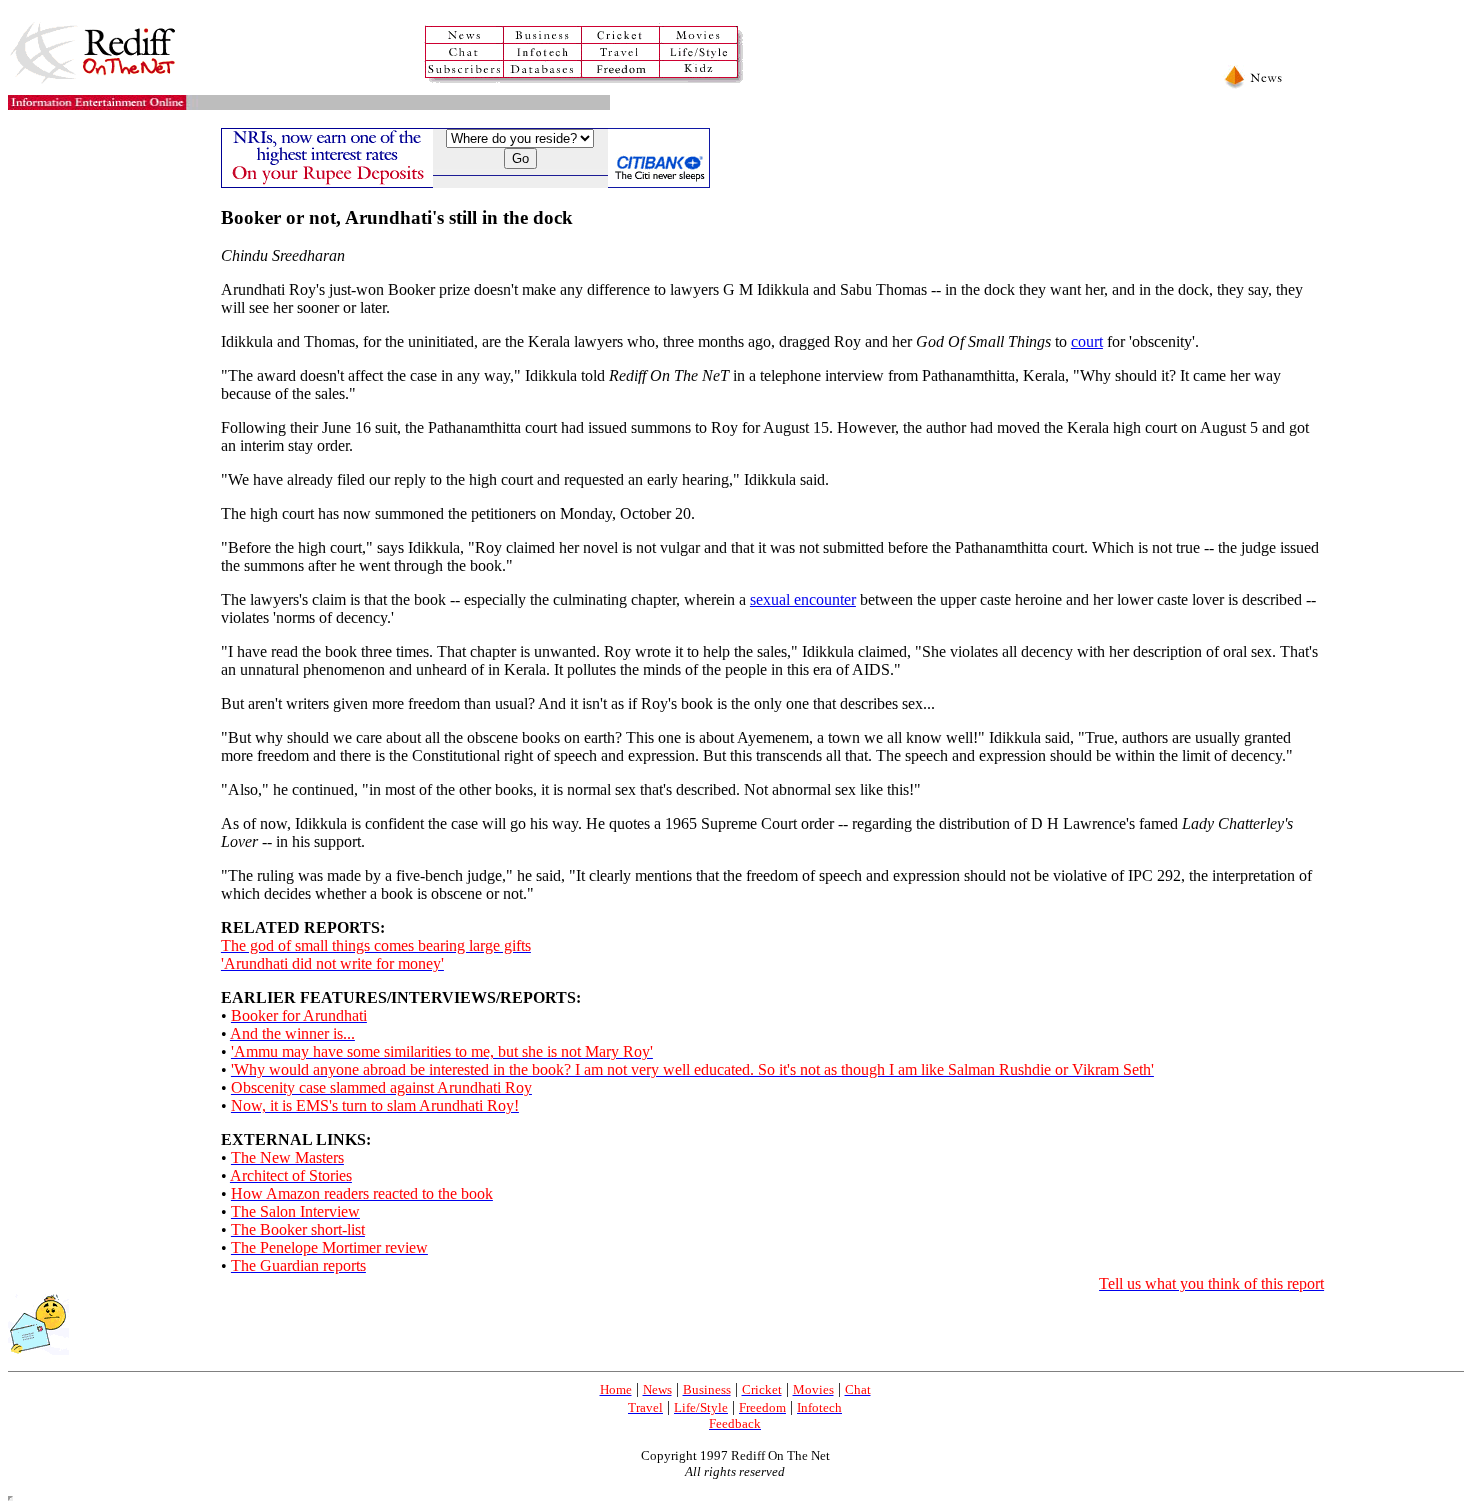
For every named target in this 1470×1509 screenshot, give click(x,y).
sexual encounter (803, 599)
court (1087, 341)
